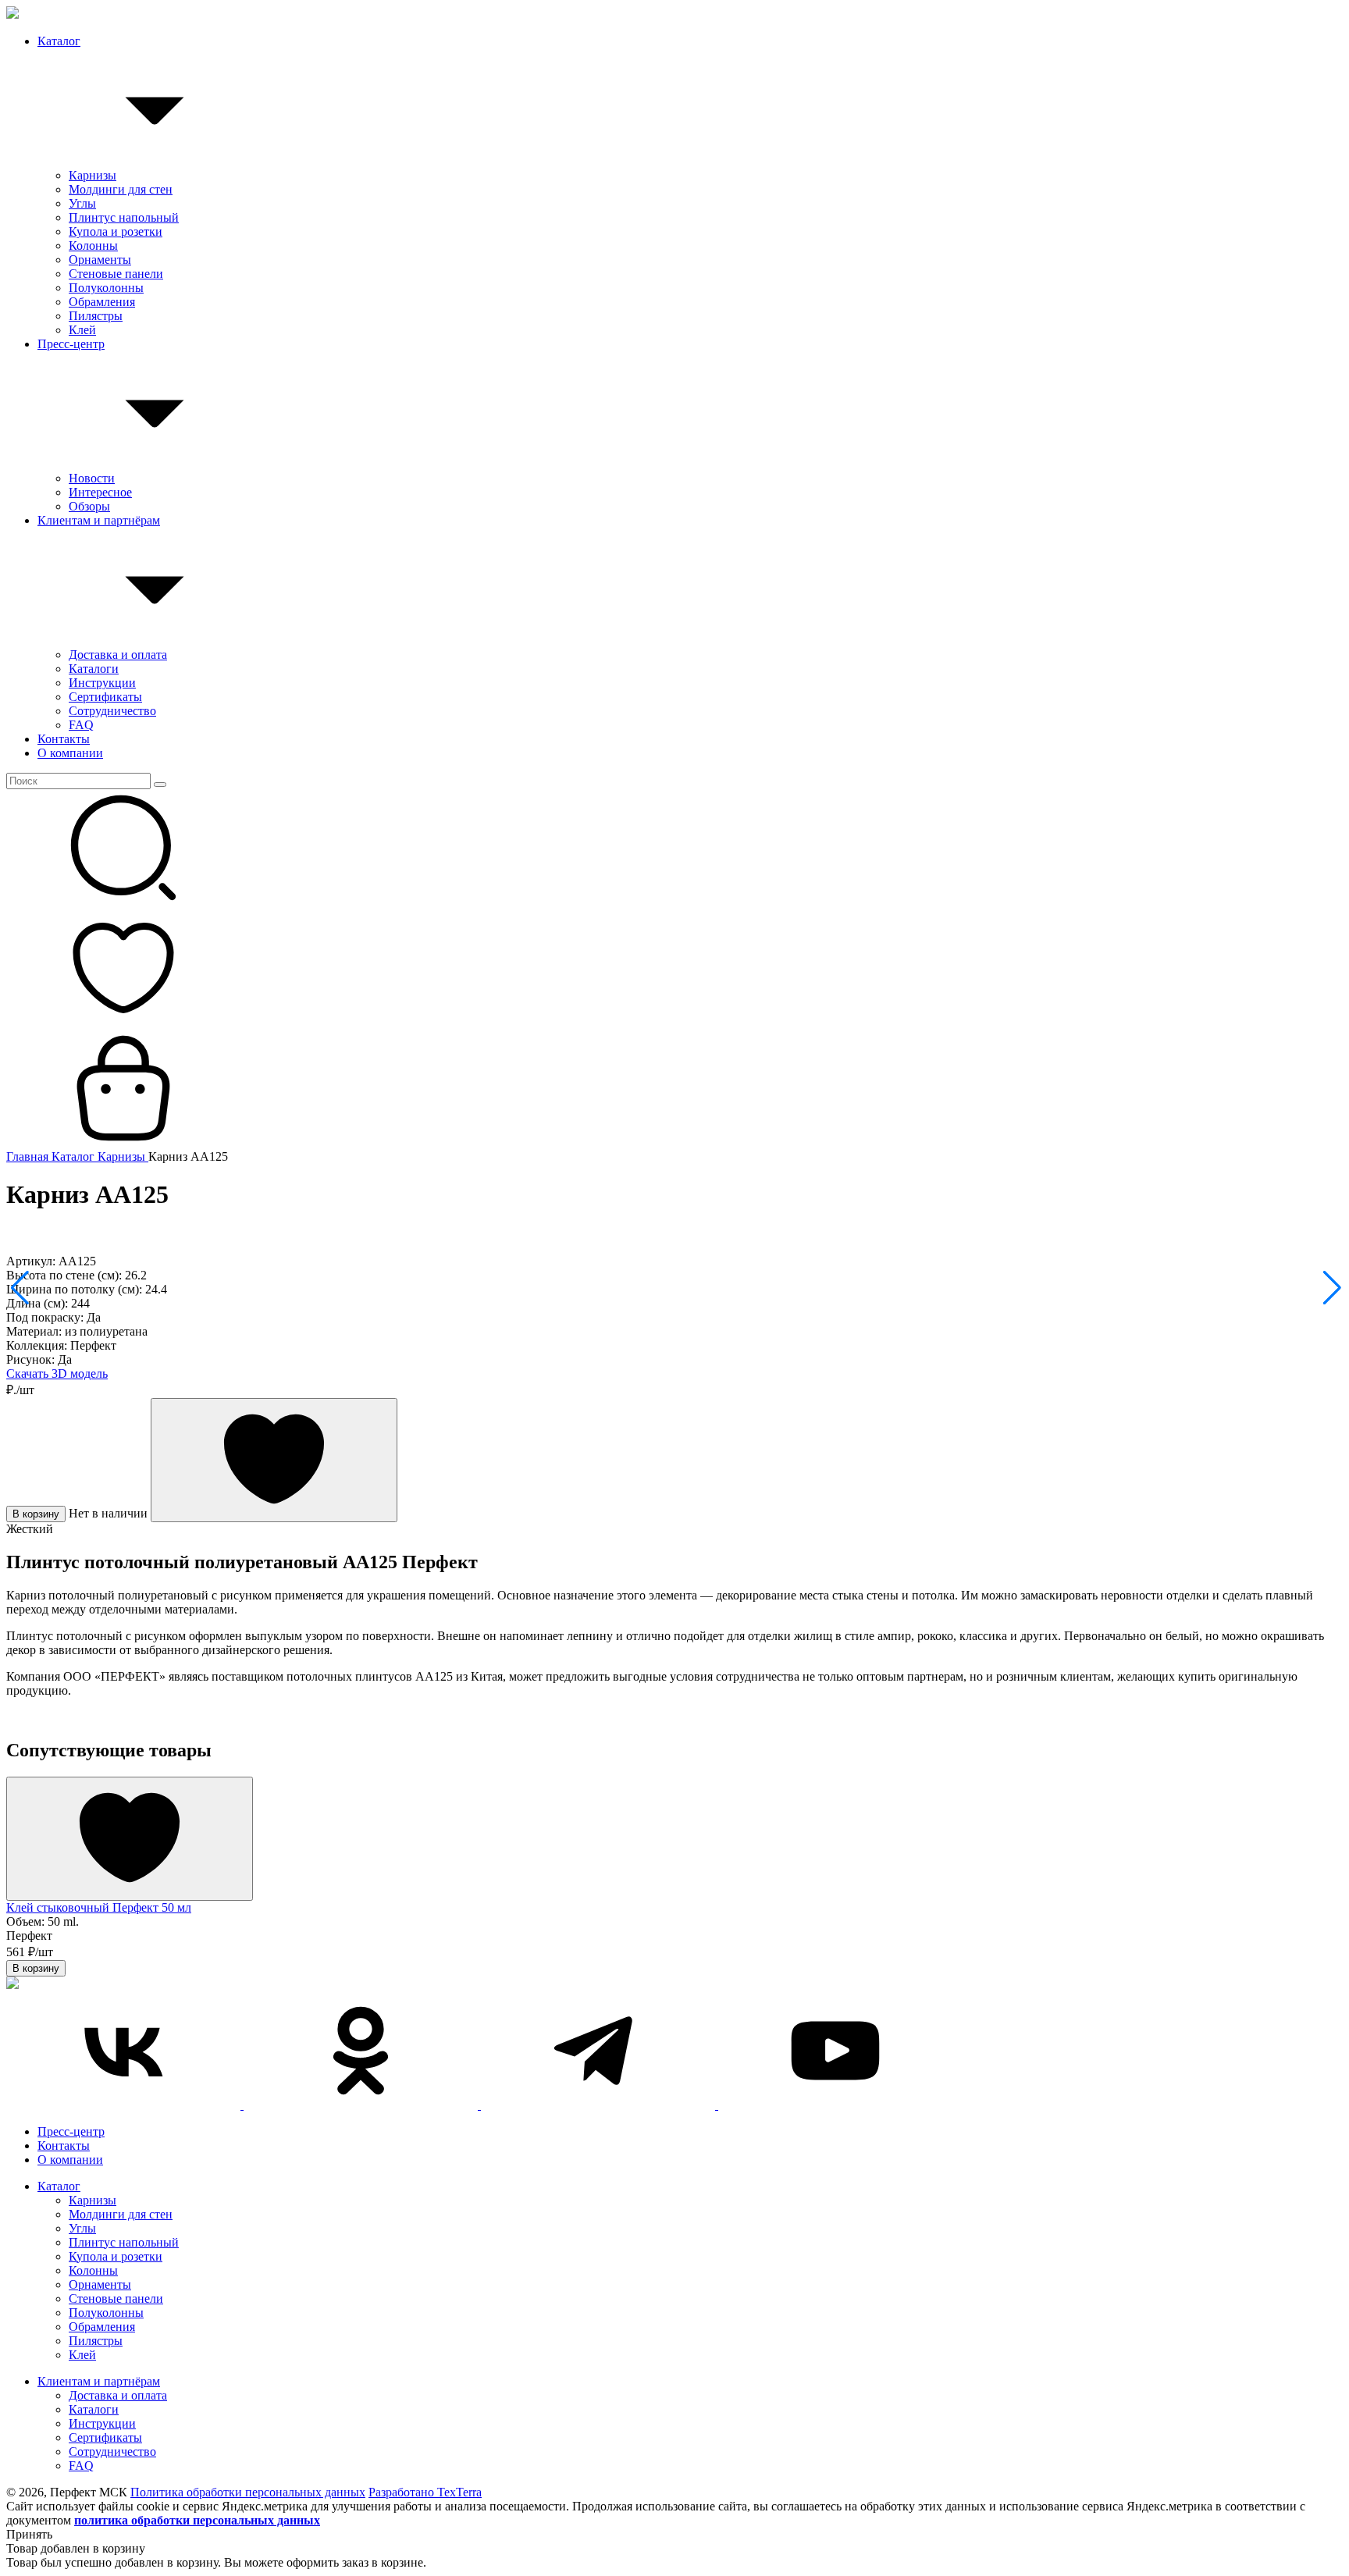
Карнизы (93, 175)
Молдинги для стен (121, 189)
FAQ (81, 725)
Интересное (100, 492)
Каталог (59, 41)
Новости (92, 478)
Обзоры (89, 506)
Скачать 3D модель (57, 1373)
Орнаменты (100, 260)
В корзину (36, 1514)
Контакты (64, 739)
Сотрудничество (112, 711)
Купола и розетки (116, 231)
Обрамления (102, 302)
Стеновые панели (116, 274)
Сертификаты (105, 697)
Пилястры (96, 316)
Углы (82, 203)
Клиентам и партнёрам (99, 520)
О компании (70, 753)
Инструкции (102, 683)
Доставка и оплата (118, 655)
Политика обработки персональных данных (248, 2492)
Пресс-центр (71, 344)
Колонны (93, 246)
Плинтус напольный (124, 217)
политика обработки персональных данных (197, 2520)
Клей (82, 330)
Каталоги (94, 669)
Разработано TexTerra (425, 2492)
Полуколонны (106, 288)
